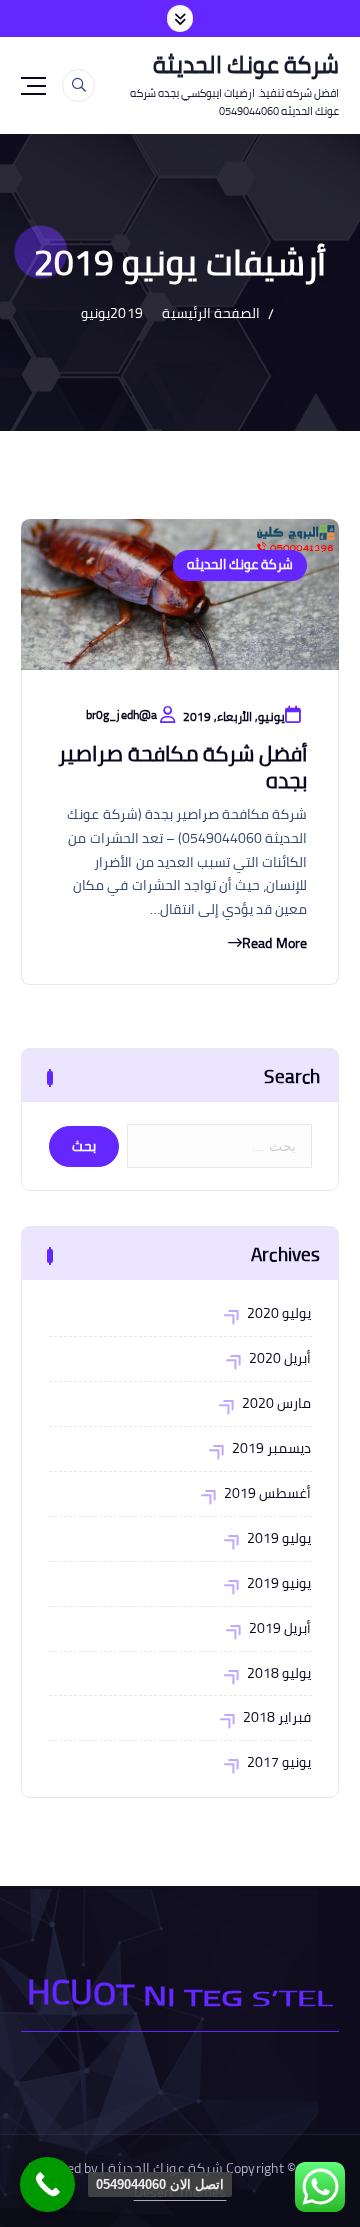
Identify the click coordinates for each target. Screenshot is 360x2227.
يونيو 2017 (279, 1763)
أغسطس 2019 (267, 1494)
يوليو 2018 (279, 1674)
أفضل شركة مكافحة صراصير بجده (182, 766)
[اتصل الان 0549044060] (47, 2184)
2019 (126, 313)
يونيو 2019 (279, 1584)
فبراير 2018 (277, 1718)
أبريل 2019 (280, 1629)
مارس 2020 (276, 1404)
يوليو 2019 (279, 1539)
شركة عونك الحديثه (240, 564)
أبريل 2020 (280, 1359)
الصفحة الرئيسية (211, 313)
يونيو (95, 313)
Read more (274, 943)
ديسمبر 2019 (271, 1449)
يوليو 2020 (279, 1314)
